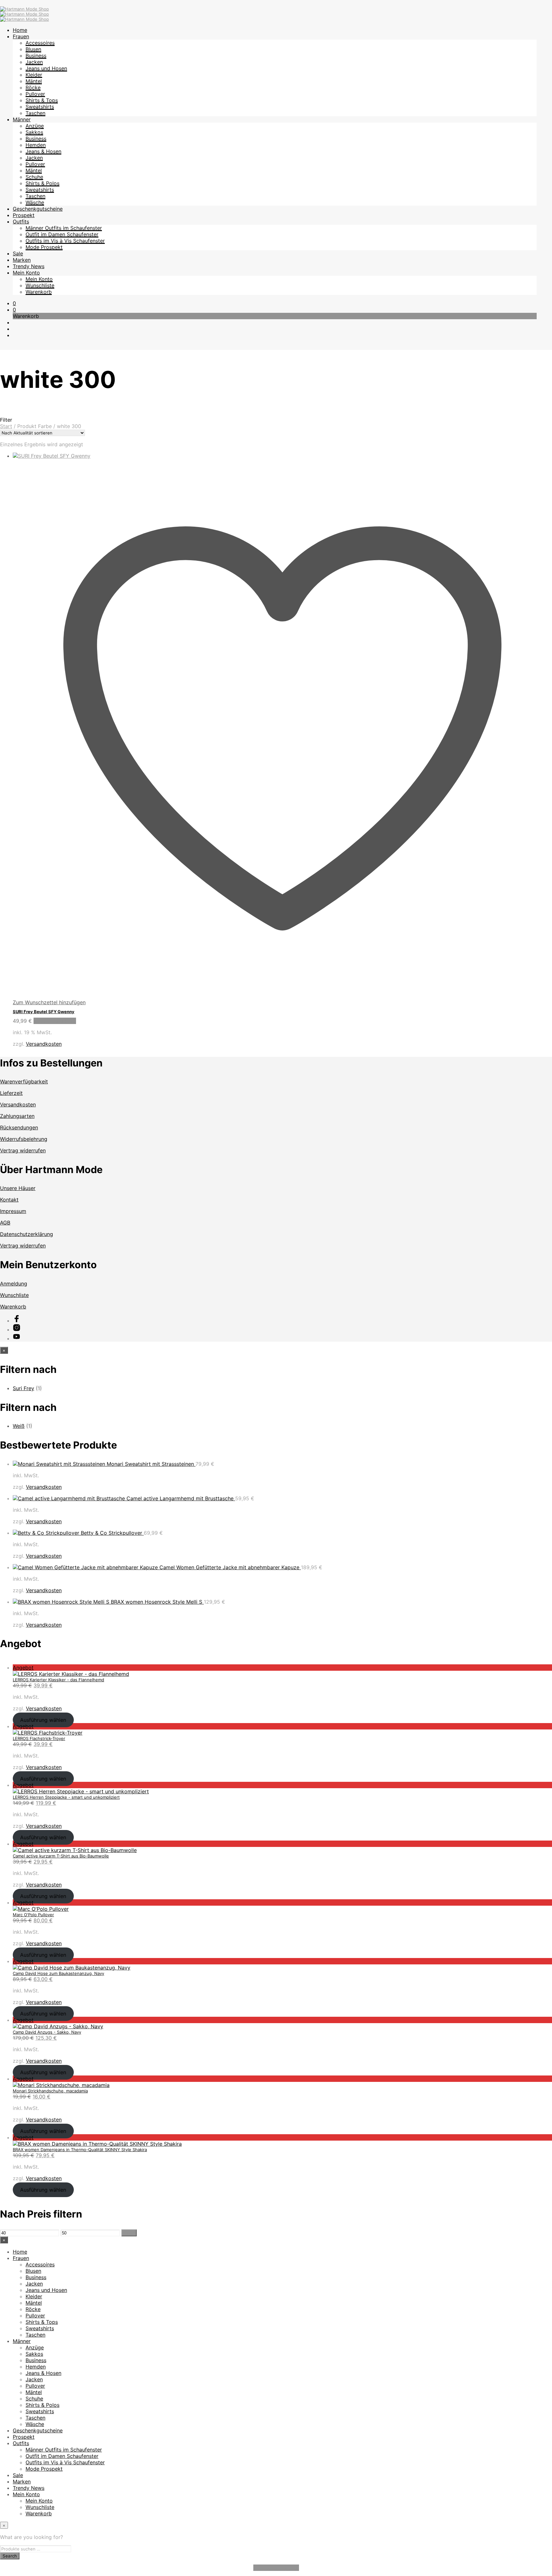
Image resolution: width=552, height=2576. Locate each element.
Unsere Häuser (18, 1188)
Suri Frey (23, 1388)
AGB (5, 1223)
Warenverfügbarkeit (24, 1081)
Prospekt (24, 215)
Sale (18, 253)
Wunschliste (40, 285)
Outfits (21, 222)
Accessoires (40, 43)
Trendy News (29, 266)
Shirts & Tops (42, 100)
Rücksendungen (19, 1127)
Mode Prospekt (44, 247)
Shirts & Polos (42, 183)
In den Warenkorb (55, 1021)
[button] (14, 303)
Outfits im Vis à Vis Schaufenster (65, 241)
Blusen (33, 49)
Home (20, 30)
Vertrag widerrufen (23, 1150)
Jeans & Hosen (43, 151)
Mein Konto (26, 273)
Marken (22, 260)
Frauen (21, 36)
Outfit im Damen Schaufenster (62, 234)
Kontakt (9, 1200)
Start (6, 426)
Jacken (34, 62)
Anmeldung (14, 1284)
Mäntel (34, 81)
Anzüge (35, 126)
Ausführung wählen (43, 1720)
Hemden (36, 145)
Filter (129, 2233)
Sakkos (34, 132)
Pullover (35, 94)
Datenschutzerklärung (27, 1234)
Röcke (33, 87)
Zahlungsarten (17, 1116)
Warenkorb (39, 292)
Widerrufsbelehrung (24, 1139)
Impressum (13, 1211)
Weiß (19, 1426)
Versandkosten (44, 1044)
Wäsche (35, 202)
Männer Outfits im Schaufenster (64, 228)
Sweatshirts (40, 107)
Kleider (34, 75)
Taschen (35, 113)
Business (36, 56)
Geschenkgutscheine (38, 209)
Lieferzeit (11, 1093)
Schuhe (34, 177)
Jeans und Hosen (46, 68)
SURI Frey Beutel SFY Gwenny (44, 1012)
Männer (22, 119)
